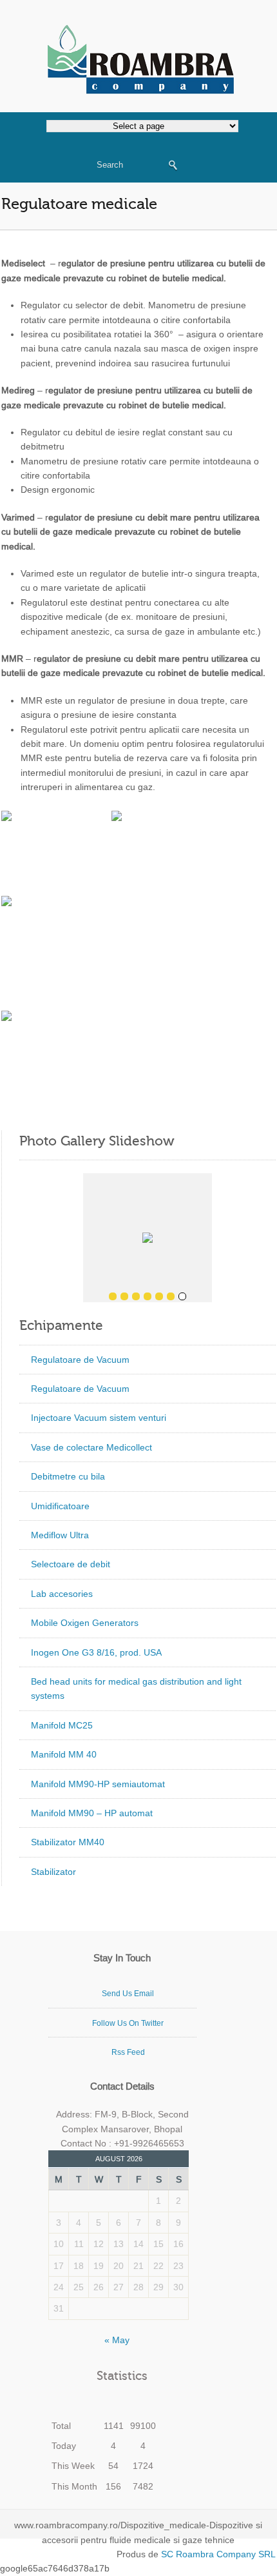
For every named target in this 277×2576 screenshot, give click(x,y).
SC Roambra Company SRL (217, 2554)
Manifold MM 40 (64, 1754)
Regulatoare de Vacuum (80, 1360)
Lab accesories (62, 1594)
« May (117, 2340)
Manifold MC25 (62, 1725)
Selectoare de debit (71, 1564)
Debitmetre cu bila (68, 1476)
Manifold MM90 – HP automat (92, 1813)
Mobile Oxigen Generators (85, 1623)
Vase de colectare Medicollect (91, 1447)
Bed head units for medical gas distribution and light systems (136, 1689)
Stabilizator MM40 (68, 1842)
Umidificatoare (60, 1506)
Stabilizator (53, 1872)
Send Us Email (128, 1994)
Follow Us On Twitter (128, 2023)
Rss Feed (128, 2052)
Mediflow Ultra (60, 1535)
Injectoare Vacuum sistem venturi (99, 1418)
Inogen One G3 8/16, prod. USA (96, 1652)
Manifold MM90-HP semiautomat (98, 1784)
